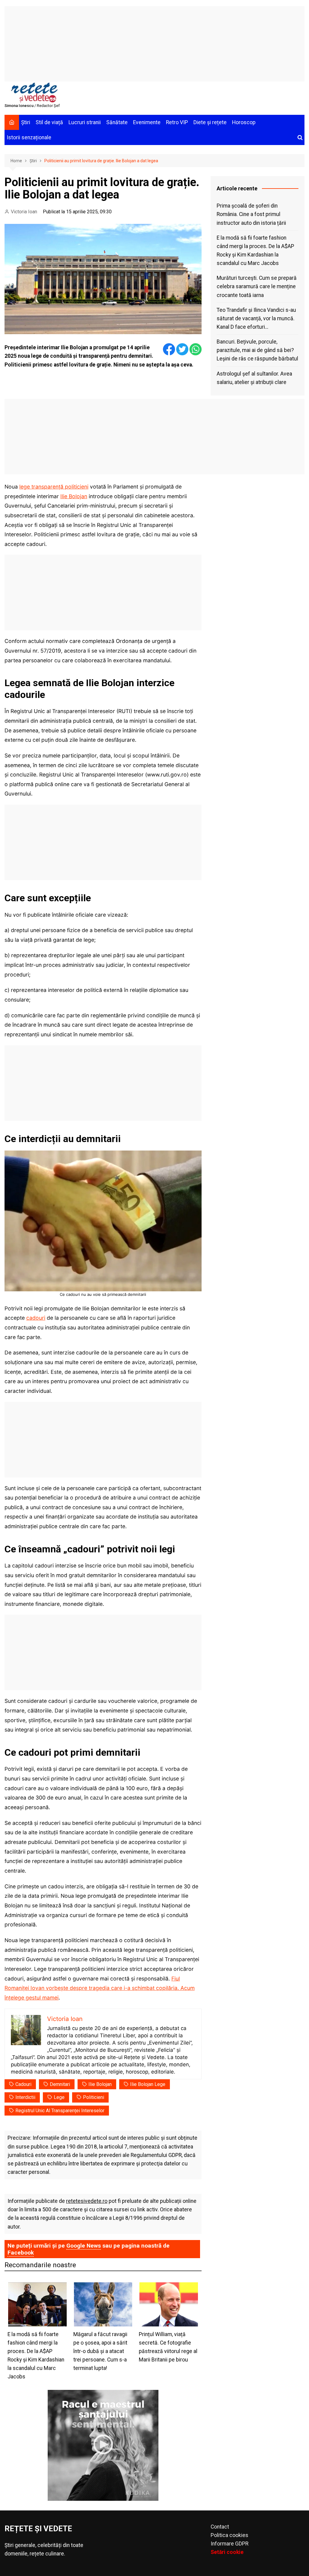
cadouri (36, 1318)
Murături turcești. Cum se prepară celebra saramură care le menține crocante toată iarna (257, 286)
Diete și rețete (210, 122)
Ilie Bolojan (74, 496)
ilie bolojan (100, 2084)
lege (59, 2097)
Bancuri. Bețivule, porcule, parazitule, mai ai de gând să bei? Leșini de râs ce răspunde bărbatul (257, 350)
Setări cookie (227, 2552)
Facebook (21, 2253)
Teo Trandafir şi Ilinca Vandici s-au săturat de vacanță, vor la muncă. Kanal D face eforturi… (256, 318)
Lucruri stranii (85, 122)
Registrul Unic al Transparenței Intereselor (60, 2111)
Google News (84, 2246)
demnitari (60, 2084)
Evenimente (147, 122)
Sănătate (117, 122)
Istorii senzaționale (29, 137)
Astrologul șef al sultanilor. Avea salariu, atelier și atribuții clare (254, 378)
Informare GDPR (229, 2544)
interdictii (25, 2097)
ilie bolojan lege (148, 2084)
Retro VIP (177, 122)
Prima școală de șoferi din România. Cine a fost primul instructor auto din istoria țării (251, 214)
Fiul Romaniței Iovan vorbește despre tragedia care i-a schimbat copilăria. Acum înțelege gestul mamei (100, 1988)
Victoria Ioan (24, 212)
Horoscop (244, 122)
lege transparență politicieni (54, 487)
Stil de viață (49, 122)
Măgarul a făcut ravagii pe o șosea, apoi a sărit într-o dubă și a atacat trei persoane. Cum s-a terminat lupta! (100, 2351)
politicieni (94, 2097)
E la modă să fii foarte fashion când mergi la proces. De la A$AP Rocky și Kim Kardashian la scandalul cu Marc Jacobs (255, 250)
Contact (220, 2527)
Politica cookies (229, 2535)
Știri (26, 122)
